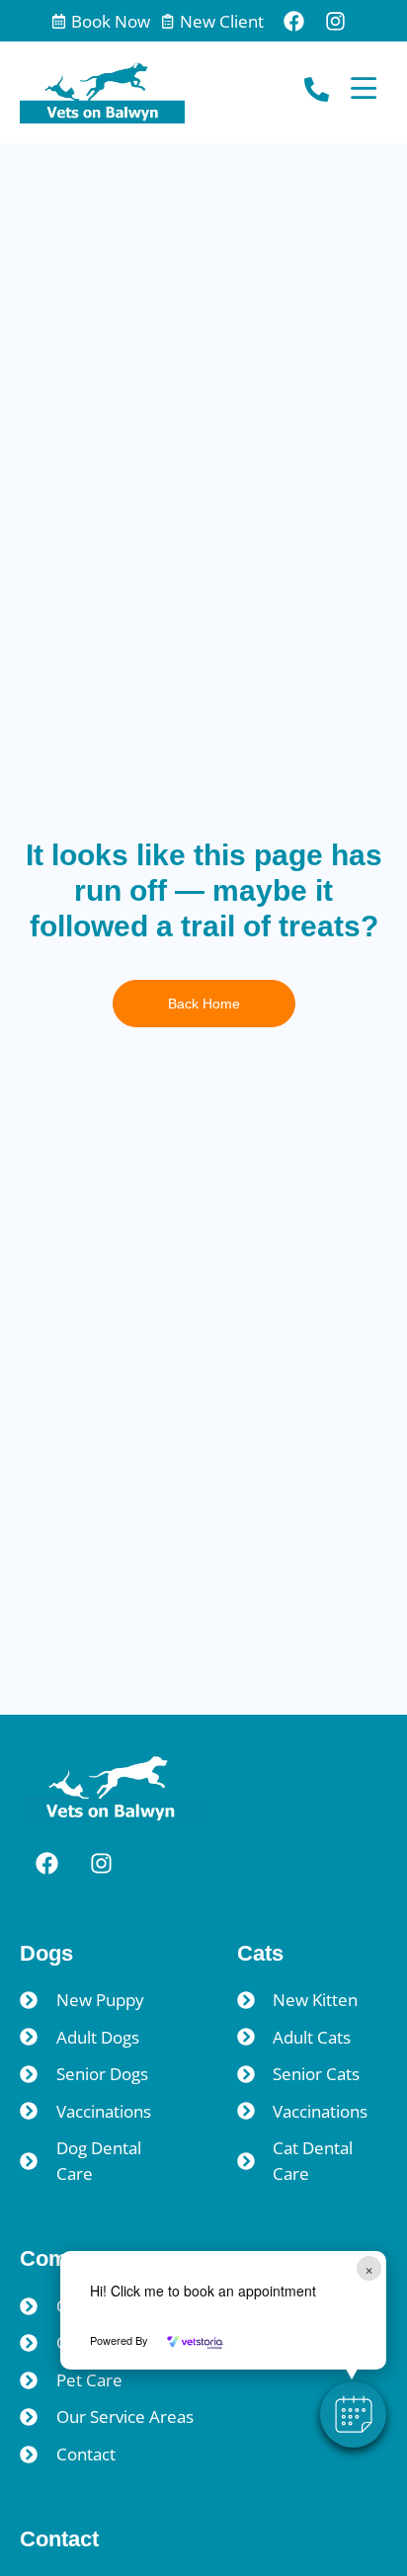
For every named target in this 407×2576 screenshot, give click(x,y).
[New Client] (167, 21)
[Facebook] (294, 21)
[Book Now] (59, 21)
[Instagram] (336, 21)
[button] (353, 2415)
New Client (222, 21)
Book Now (111, 21)
